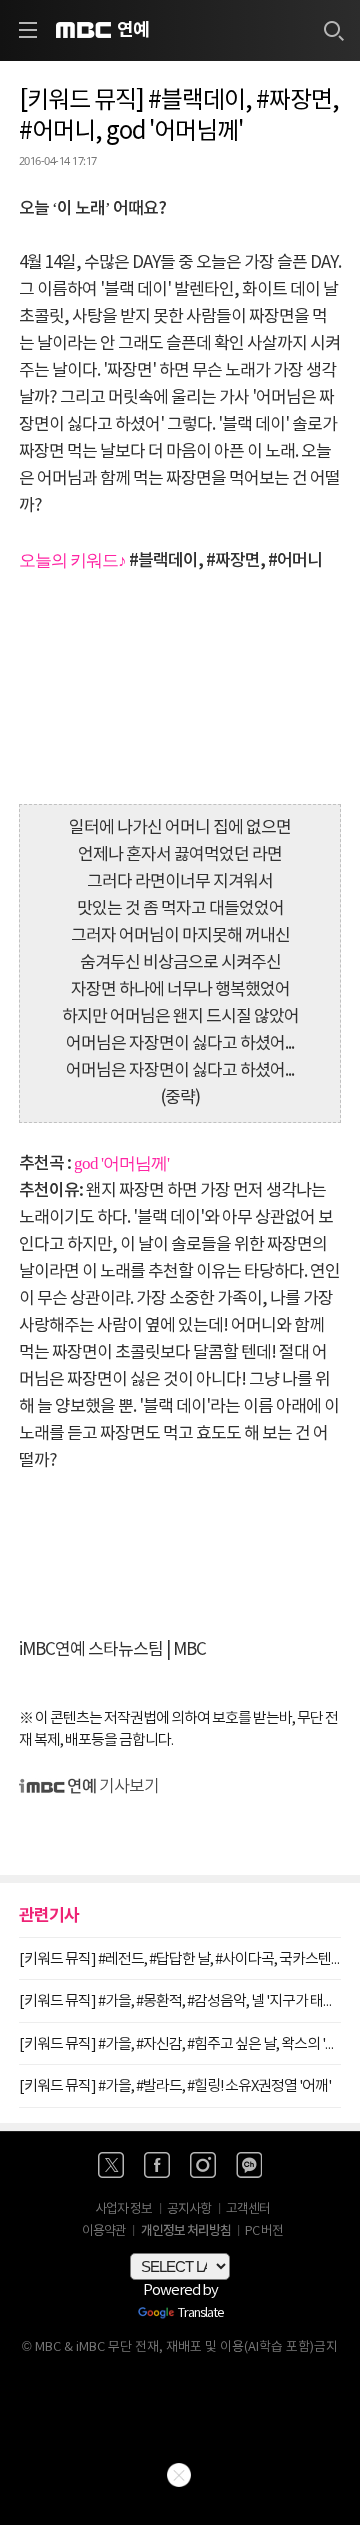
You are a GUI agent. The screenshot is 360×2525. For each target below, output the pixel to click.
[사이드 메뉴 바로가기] (28, 30)
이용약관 (104, 2231)
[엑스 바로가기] (111, 2165)
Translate (201, 2314)
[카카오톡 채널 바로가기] (249, 2165)
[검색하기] (333, 30)
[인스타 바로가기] (203, 2165)
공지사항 (189, 2209)
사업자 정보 (123, 2209)
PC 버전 (264, 2231)
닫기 (179, 2475)
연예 (133, 30)
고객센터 (248, 2209)
